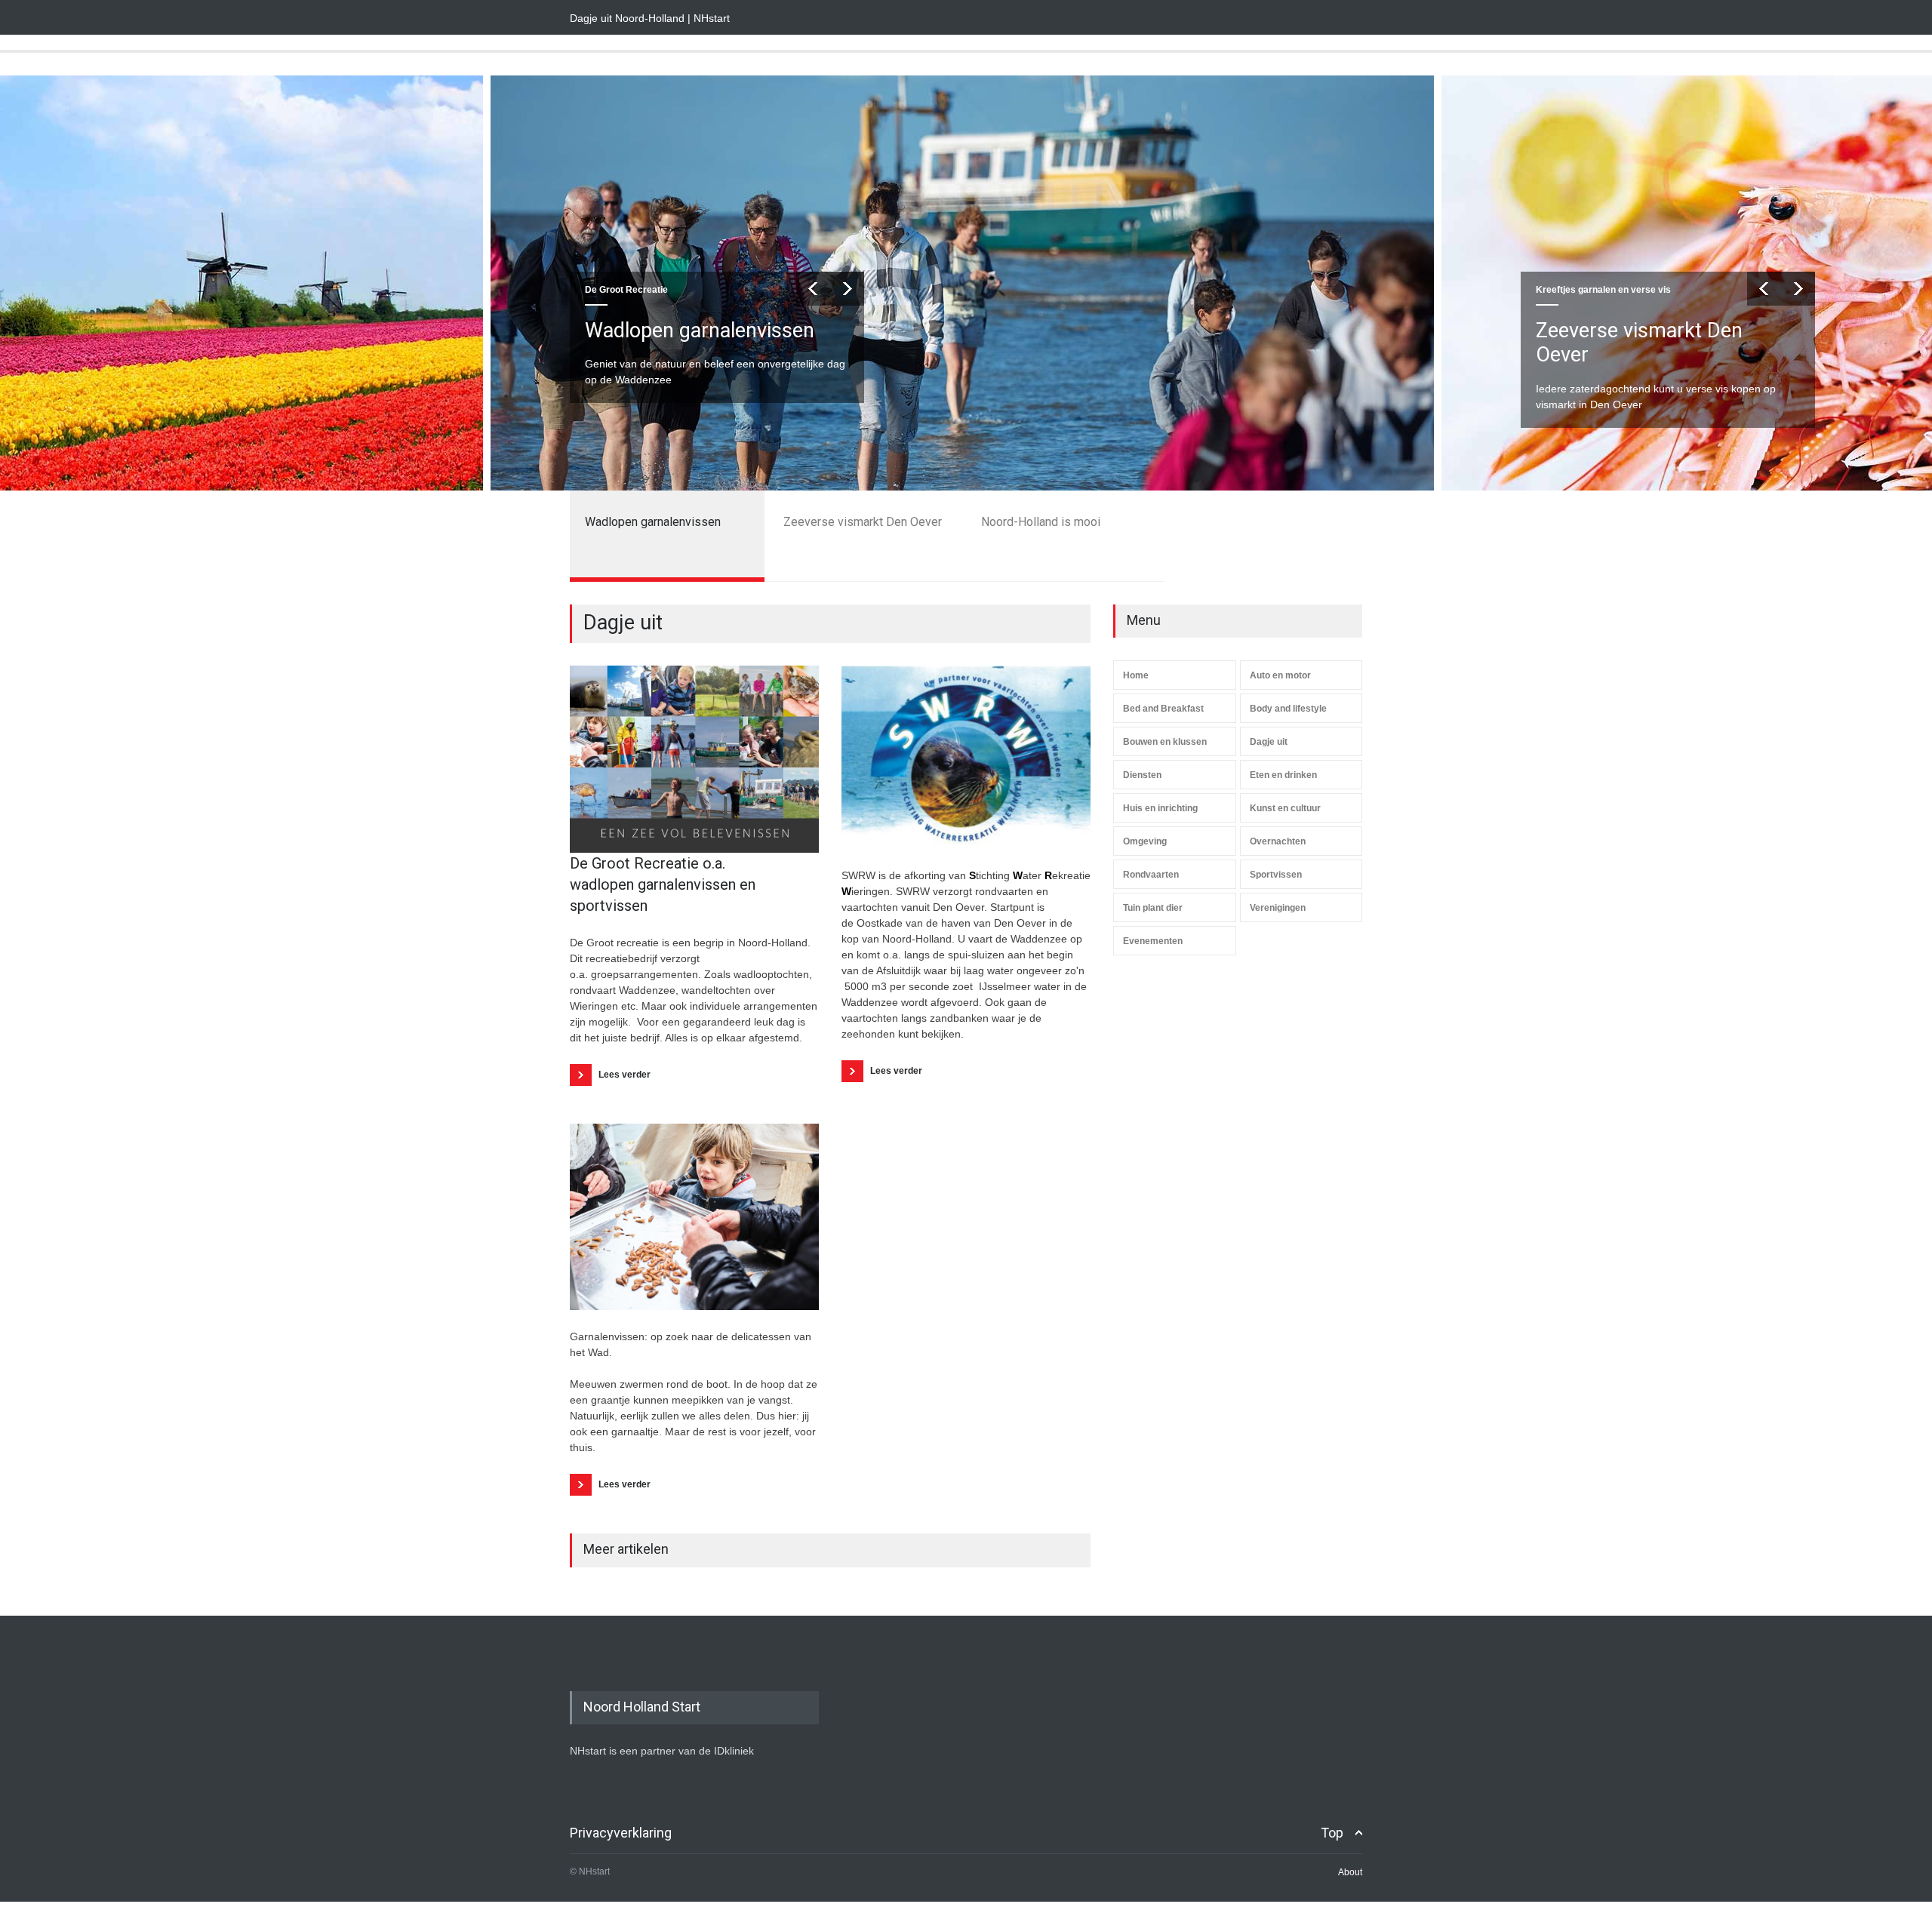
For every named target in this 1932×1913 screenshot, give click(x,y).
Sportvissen (1276, 875)
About (1350, 1872)
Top (1332, 1833)
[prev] (813, 289)
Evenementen (1153, 941)
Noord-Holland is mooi (1636, 331)
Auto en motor (1280, 675)
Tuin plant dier (1153, 908)
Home (1136, 675)
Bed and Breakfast (1163, 709)
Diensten (1142, 775)
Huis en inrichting (1160, 808)
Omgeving (1145, 841)
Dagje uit (1269, 742)
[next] (847, 289)
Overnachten (1278, 841)
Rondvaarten (1151, 875)
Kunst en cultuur (1285, 808)
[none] (694, 759)
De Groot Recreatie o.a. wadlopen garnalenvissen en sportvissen (663, 884)
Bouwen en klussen (1165, 742)
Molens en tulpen (1572, 290)
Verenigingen (1278, 908)
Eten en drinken (1283, 775)
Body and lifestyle (1288, 709)
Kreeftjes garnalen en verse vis (652, 290)
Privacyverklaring (621, 1833)
